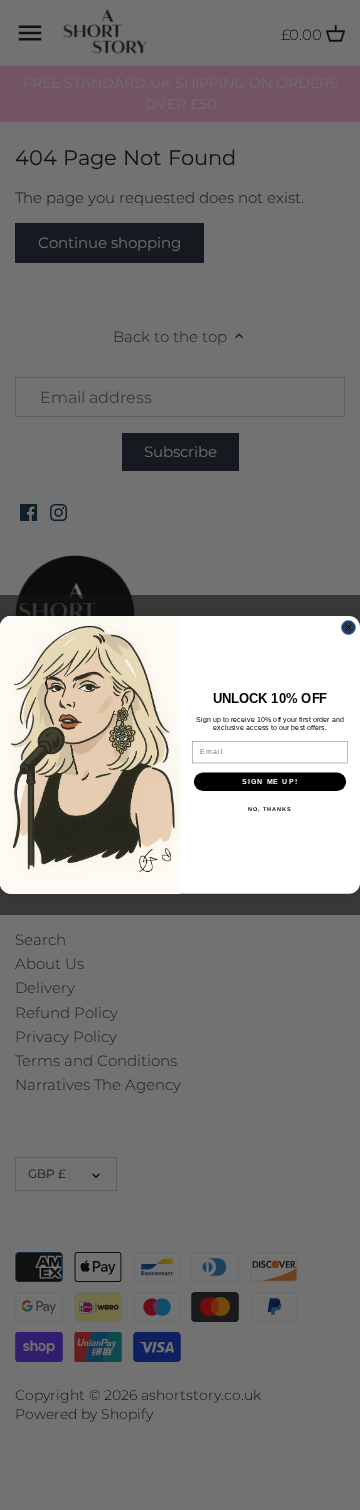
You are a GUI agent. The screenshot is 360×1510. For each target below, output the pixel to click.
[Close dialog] (349, 628)
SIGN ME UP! (270, 782)
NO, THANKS (270, 809)
